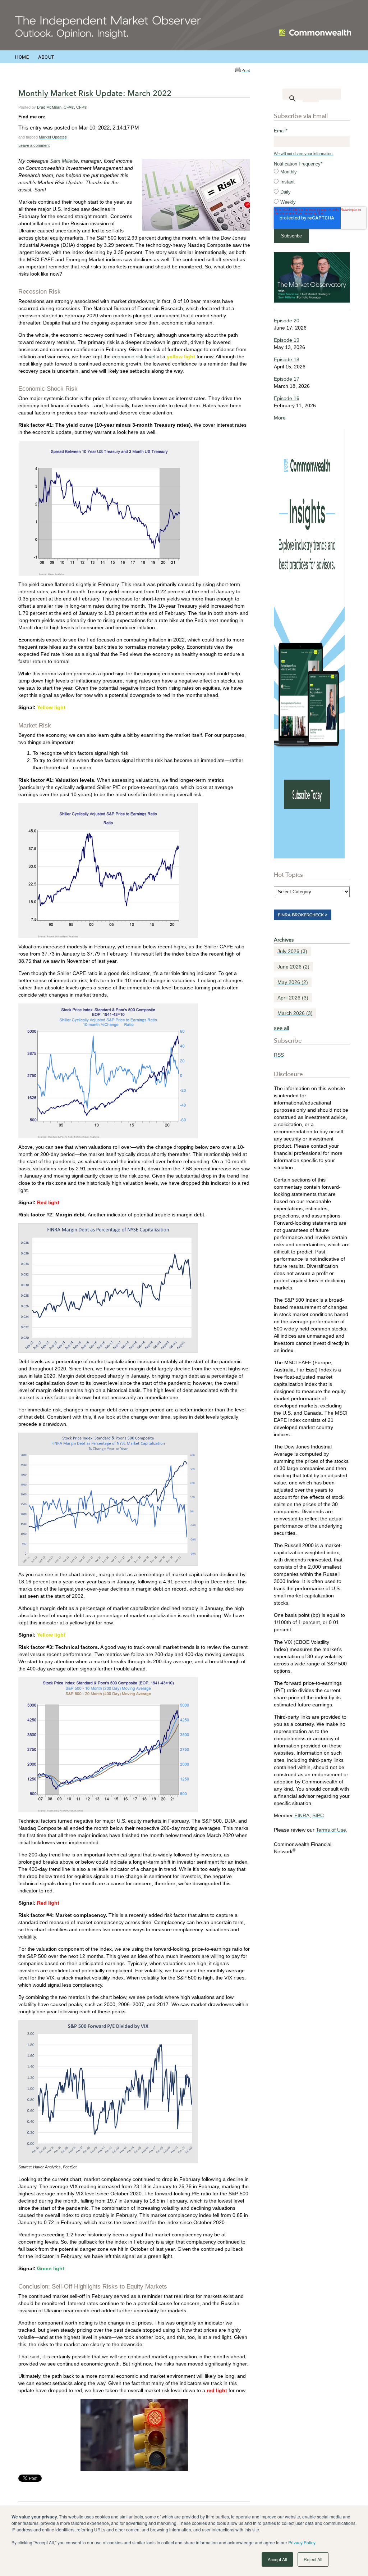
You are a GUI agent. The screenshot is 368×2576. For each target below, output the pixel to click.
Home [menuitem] (22, 57)
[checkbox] (312, 187)
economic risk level (134, 357)
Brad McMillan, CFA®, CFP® (62, 107)
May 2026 (293, 982)
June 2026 (293, 967)
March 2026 (295, 1013)
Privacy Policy (302, 2542)
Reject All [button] (313, 2559)
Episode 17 (287, 379)
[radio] (312, 172)
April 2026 (293, 998)
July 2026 (292, 951)
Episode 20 (287, 321)
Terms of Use (331, 1830)
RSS (279, 1055)
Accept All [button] (277, 2559)
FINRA (302, 1815)
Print (246, 70)
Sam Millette (64, 161)
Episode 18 (287, 359)
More (280, 418)
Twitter (61, 117)
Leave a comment (34, 145)
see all (281, 1028)
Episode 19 (287, 340)
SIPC (318, 1815)
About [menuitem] (46, 57)
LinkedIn (51, 117)
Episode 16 (287, 398)
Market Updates (53, 137)
